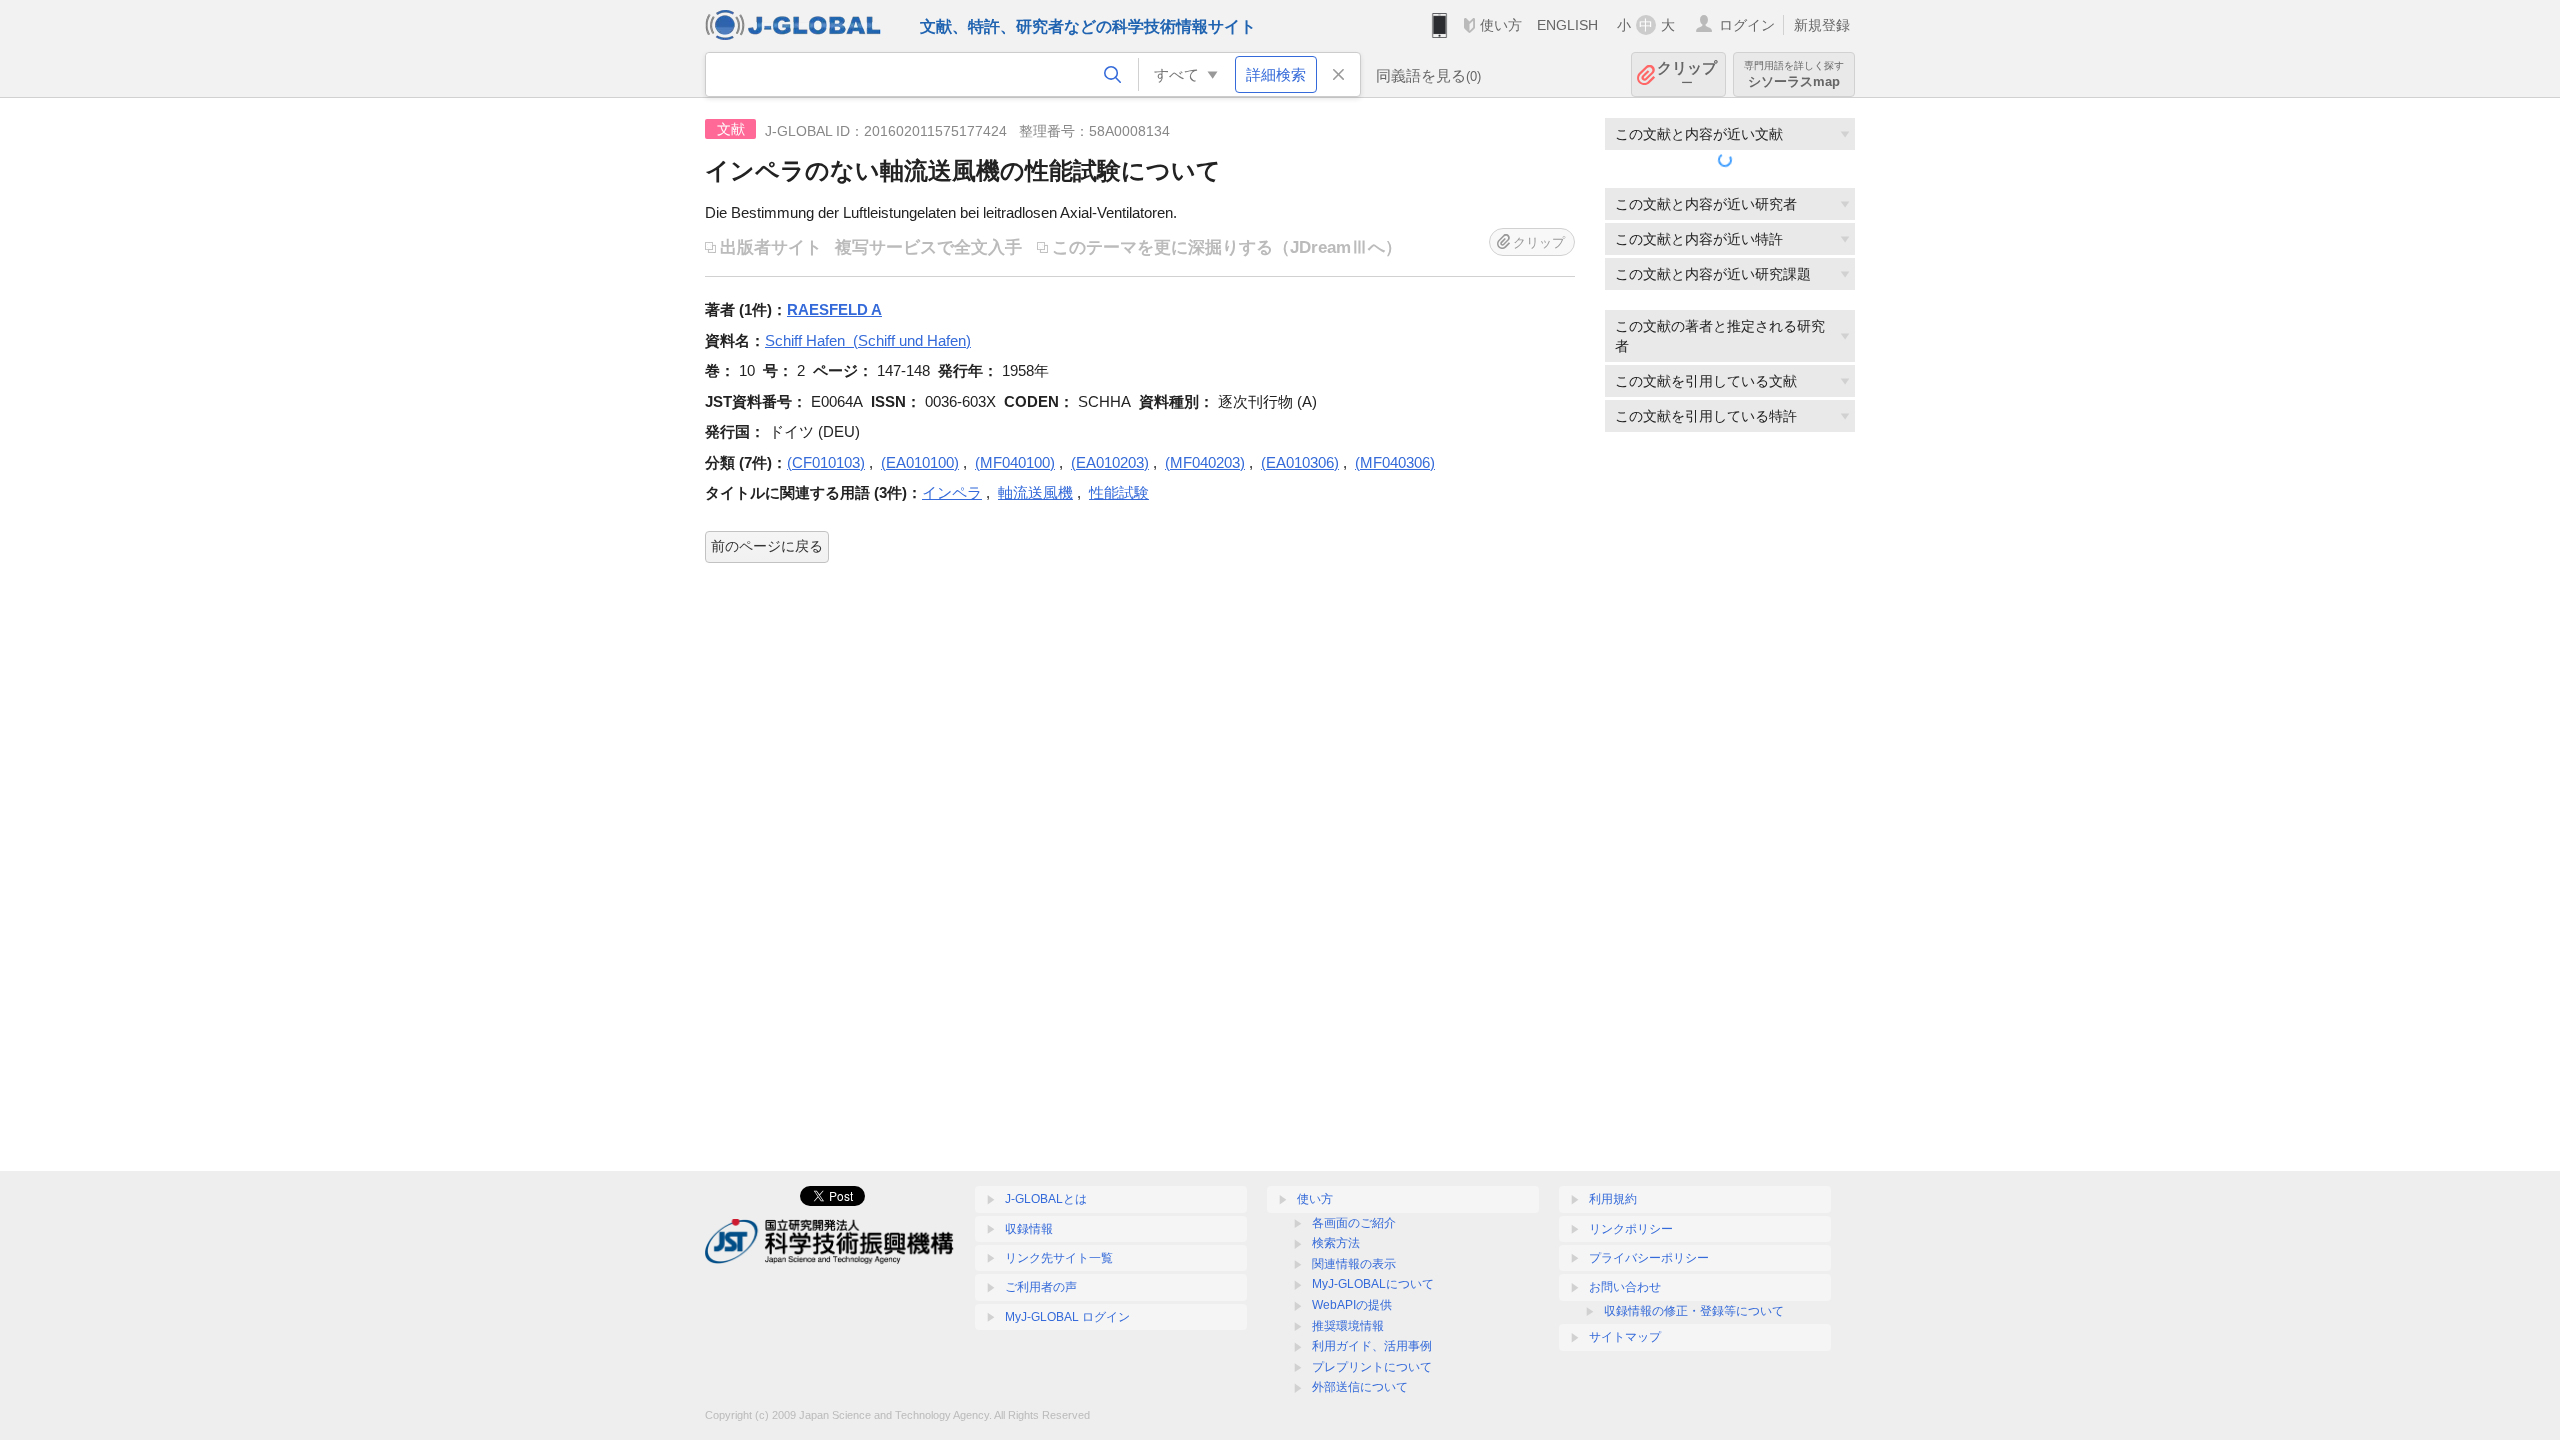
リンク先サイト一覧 (1059, 1258)
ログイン (1747, 25)
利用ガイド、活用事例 (1372, 1346)
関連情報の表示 (1354, 1264)
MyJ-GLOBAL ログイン (1067, 1317)
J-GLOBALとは (1046, 1199)
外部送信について (1360, 1387)
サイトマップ (1625, 1337)
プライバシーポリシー (1649, 1258)
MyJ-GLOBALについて (1373, 1284)
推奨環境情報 (1348, 1326)
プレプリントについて (1372, 1367)
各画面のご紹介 (1354, 1223)
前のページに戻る (767, 546)
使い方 (1501, 25)
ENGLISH (1567, 25)
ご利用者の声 (1041, 1287)
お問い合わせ (1625, 1287)
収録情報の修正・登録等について (1694, 1311)
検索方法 (1336, 1243)
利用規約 (1613, 1199)
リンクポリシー (1631, 1229)
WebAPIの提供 (1352, 1305)
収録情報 (1029, 1229)
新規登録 (1822, 25)
